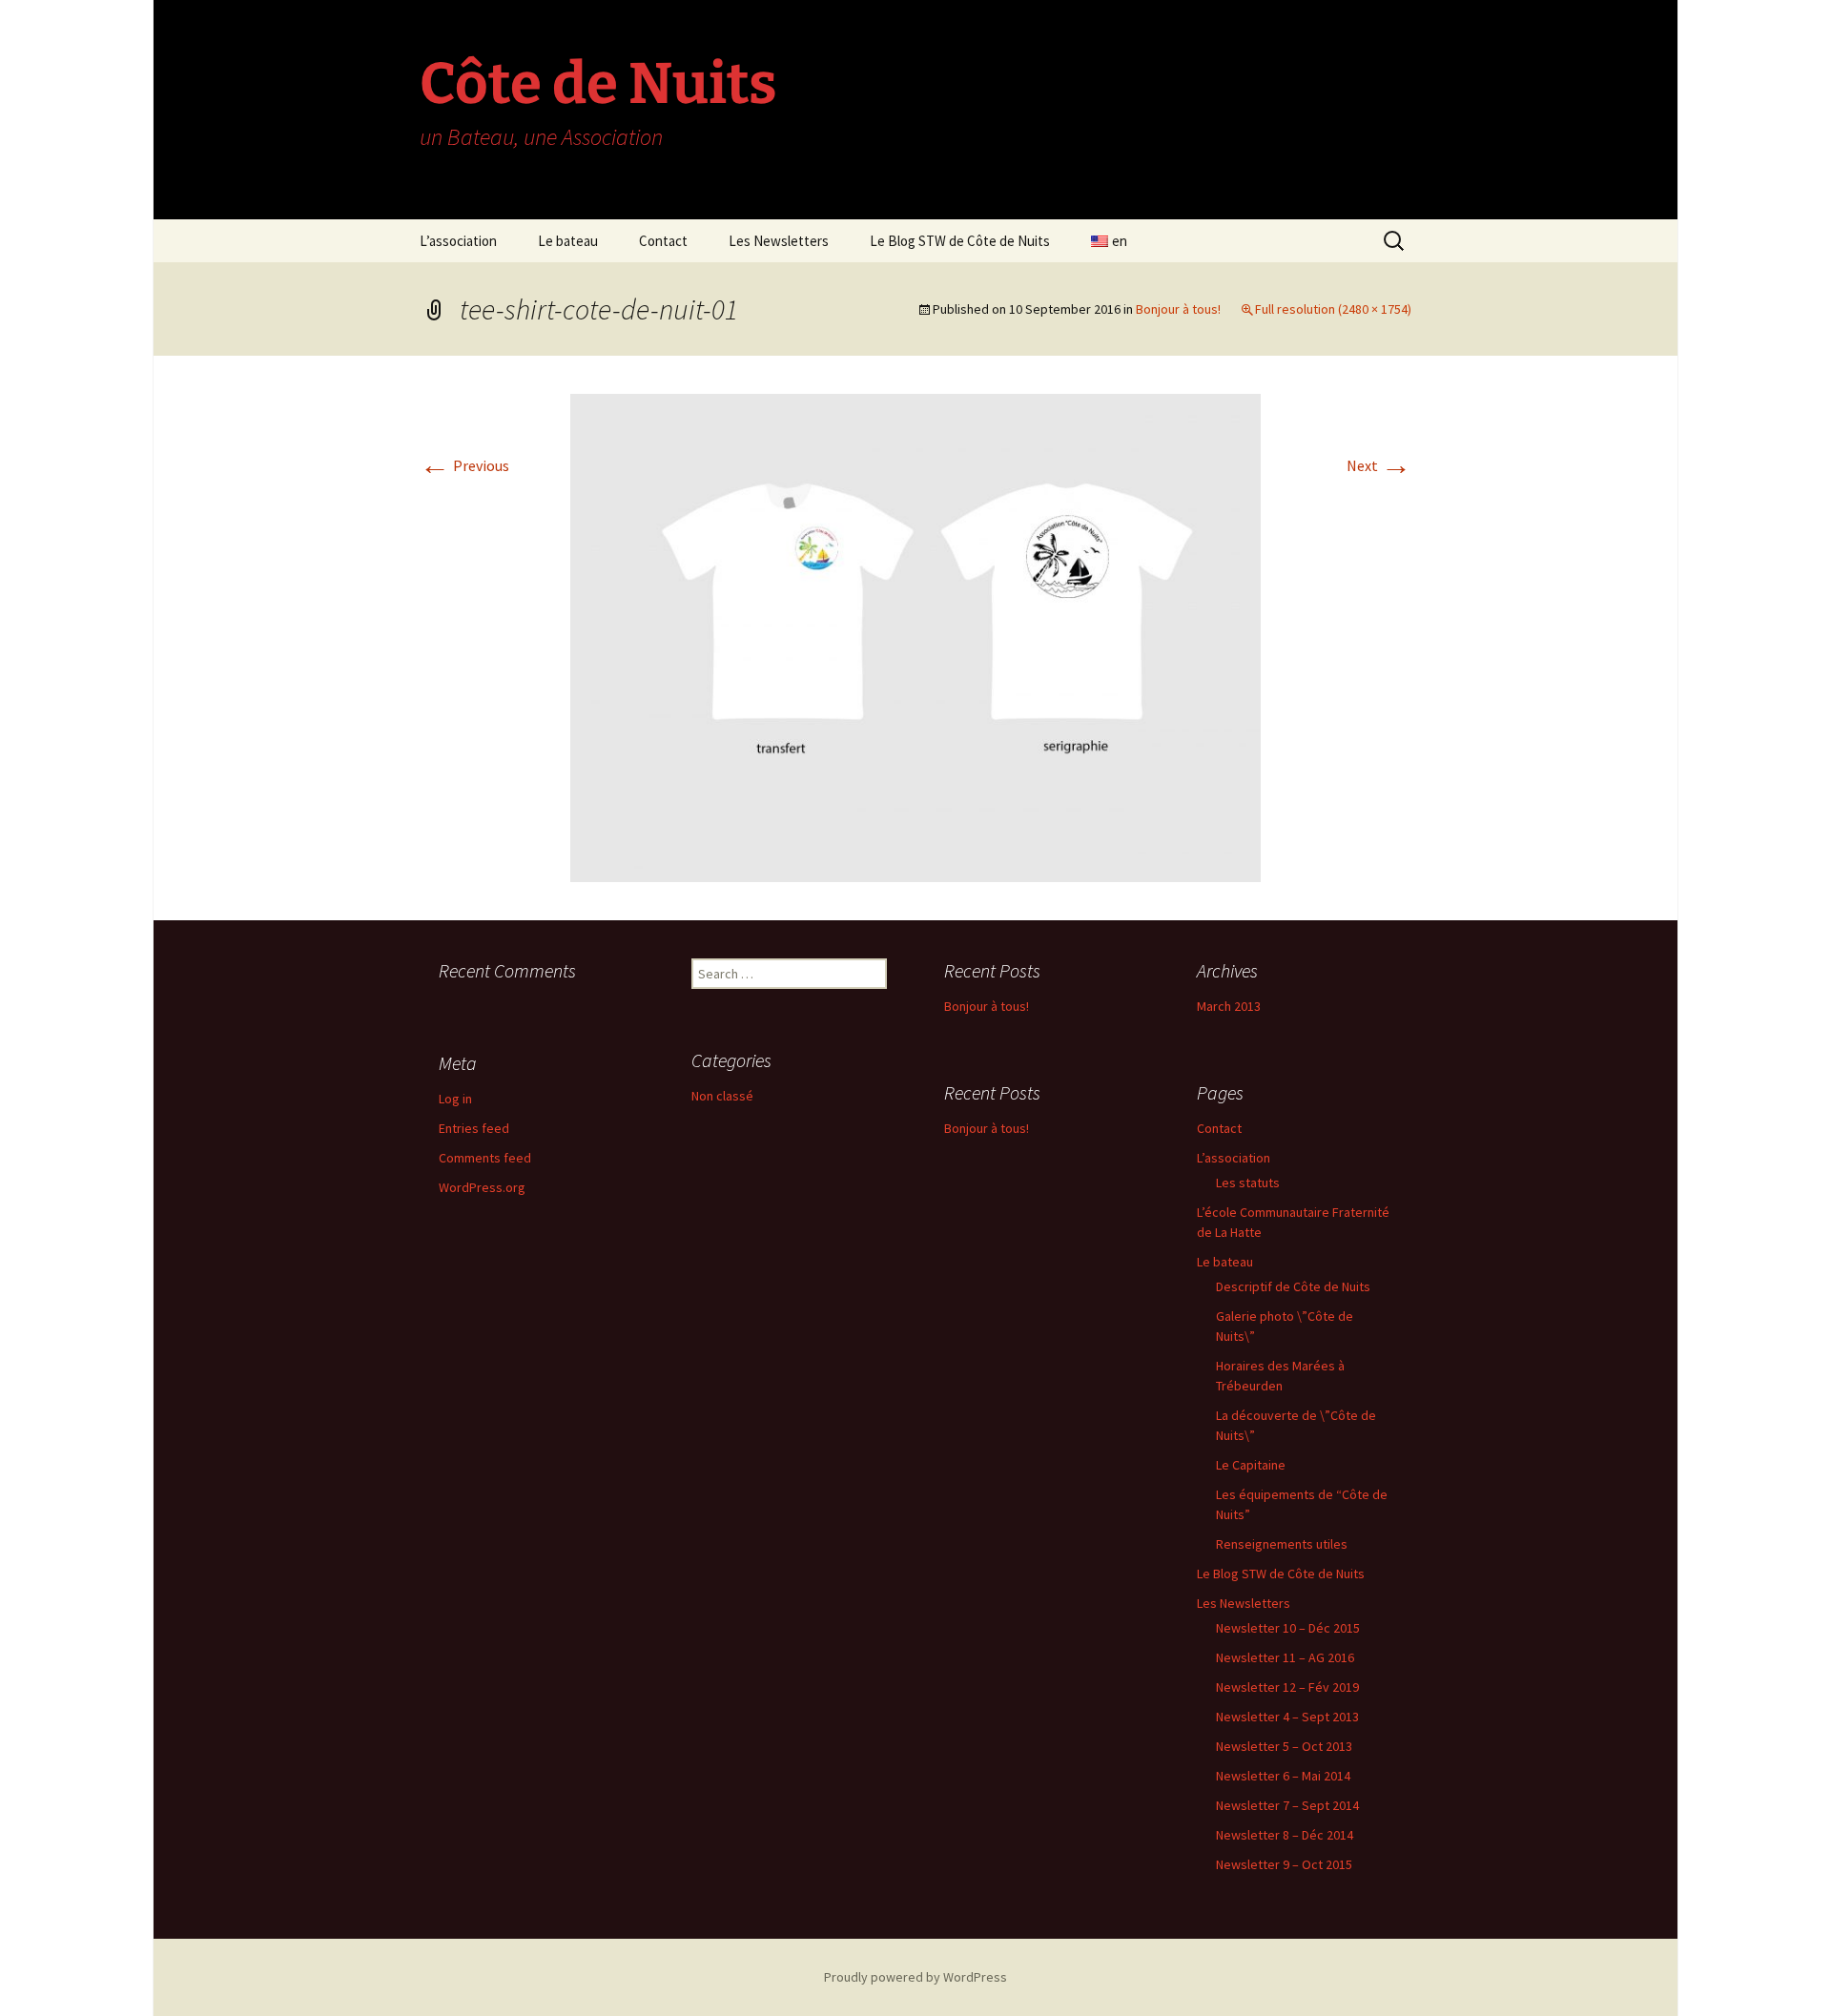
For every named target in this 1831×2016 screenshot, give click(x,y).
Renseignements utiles (1282, 1544)
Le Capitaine (1251, 1465)
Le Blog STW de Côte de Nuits (960, 241)
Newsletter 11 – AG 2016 (1285, 1657)
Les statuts (1248, 1183)
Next (1379, 465)
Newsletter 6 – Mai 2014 (1283, 1776)
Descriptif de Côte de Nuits (1293, 1286)
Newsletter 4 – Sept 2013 (1287, 1717)
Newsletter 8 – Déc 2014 (1285, 1835)
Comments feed (485, 1158)
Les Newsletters (779, 241)
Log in (455, 1099)
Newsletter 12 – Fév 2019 (1287, 1687)
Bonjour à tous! (1178, 309)
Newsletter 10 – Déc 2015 (1288, 1628)
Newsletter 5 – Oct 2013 (1284, 1746)
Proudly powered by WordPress (915, 1977)
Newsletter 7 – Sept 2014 (1287, 1805)
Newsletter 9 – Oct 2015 (1284, 1864)
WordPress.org (482, 1187)
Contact (663, 241)
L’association (458, 241)
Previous (464, 465)
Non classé (722, 1096)
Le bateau (568, 241)
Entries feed (474, 1128)
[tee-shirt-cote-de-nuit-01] (915, 636)
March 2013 (1229, 1006)
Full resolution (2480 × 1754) (1333, 309)
